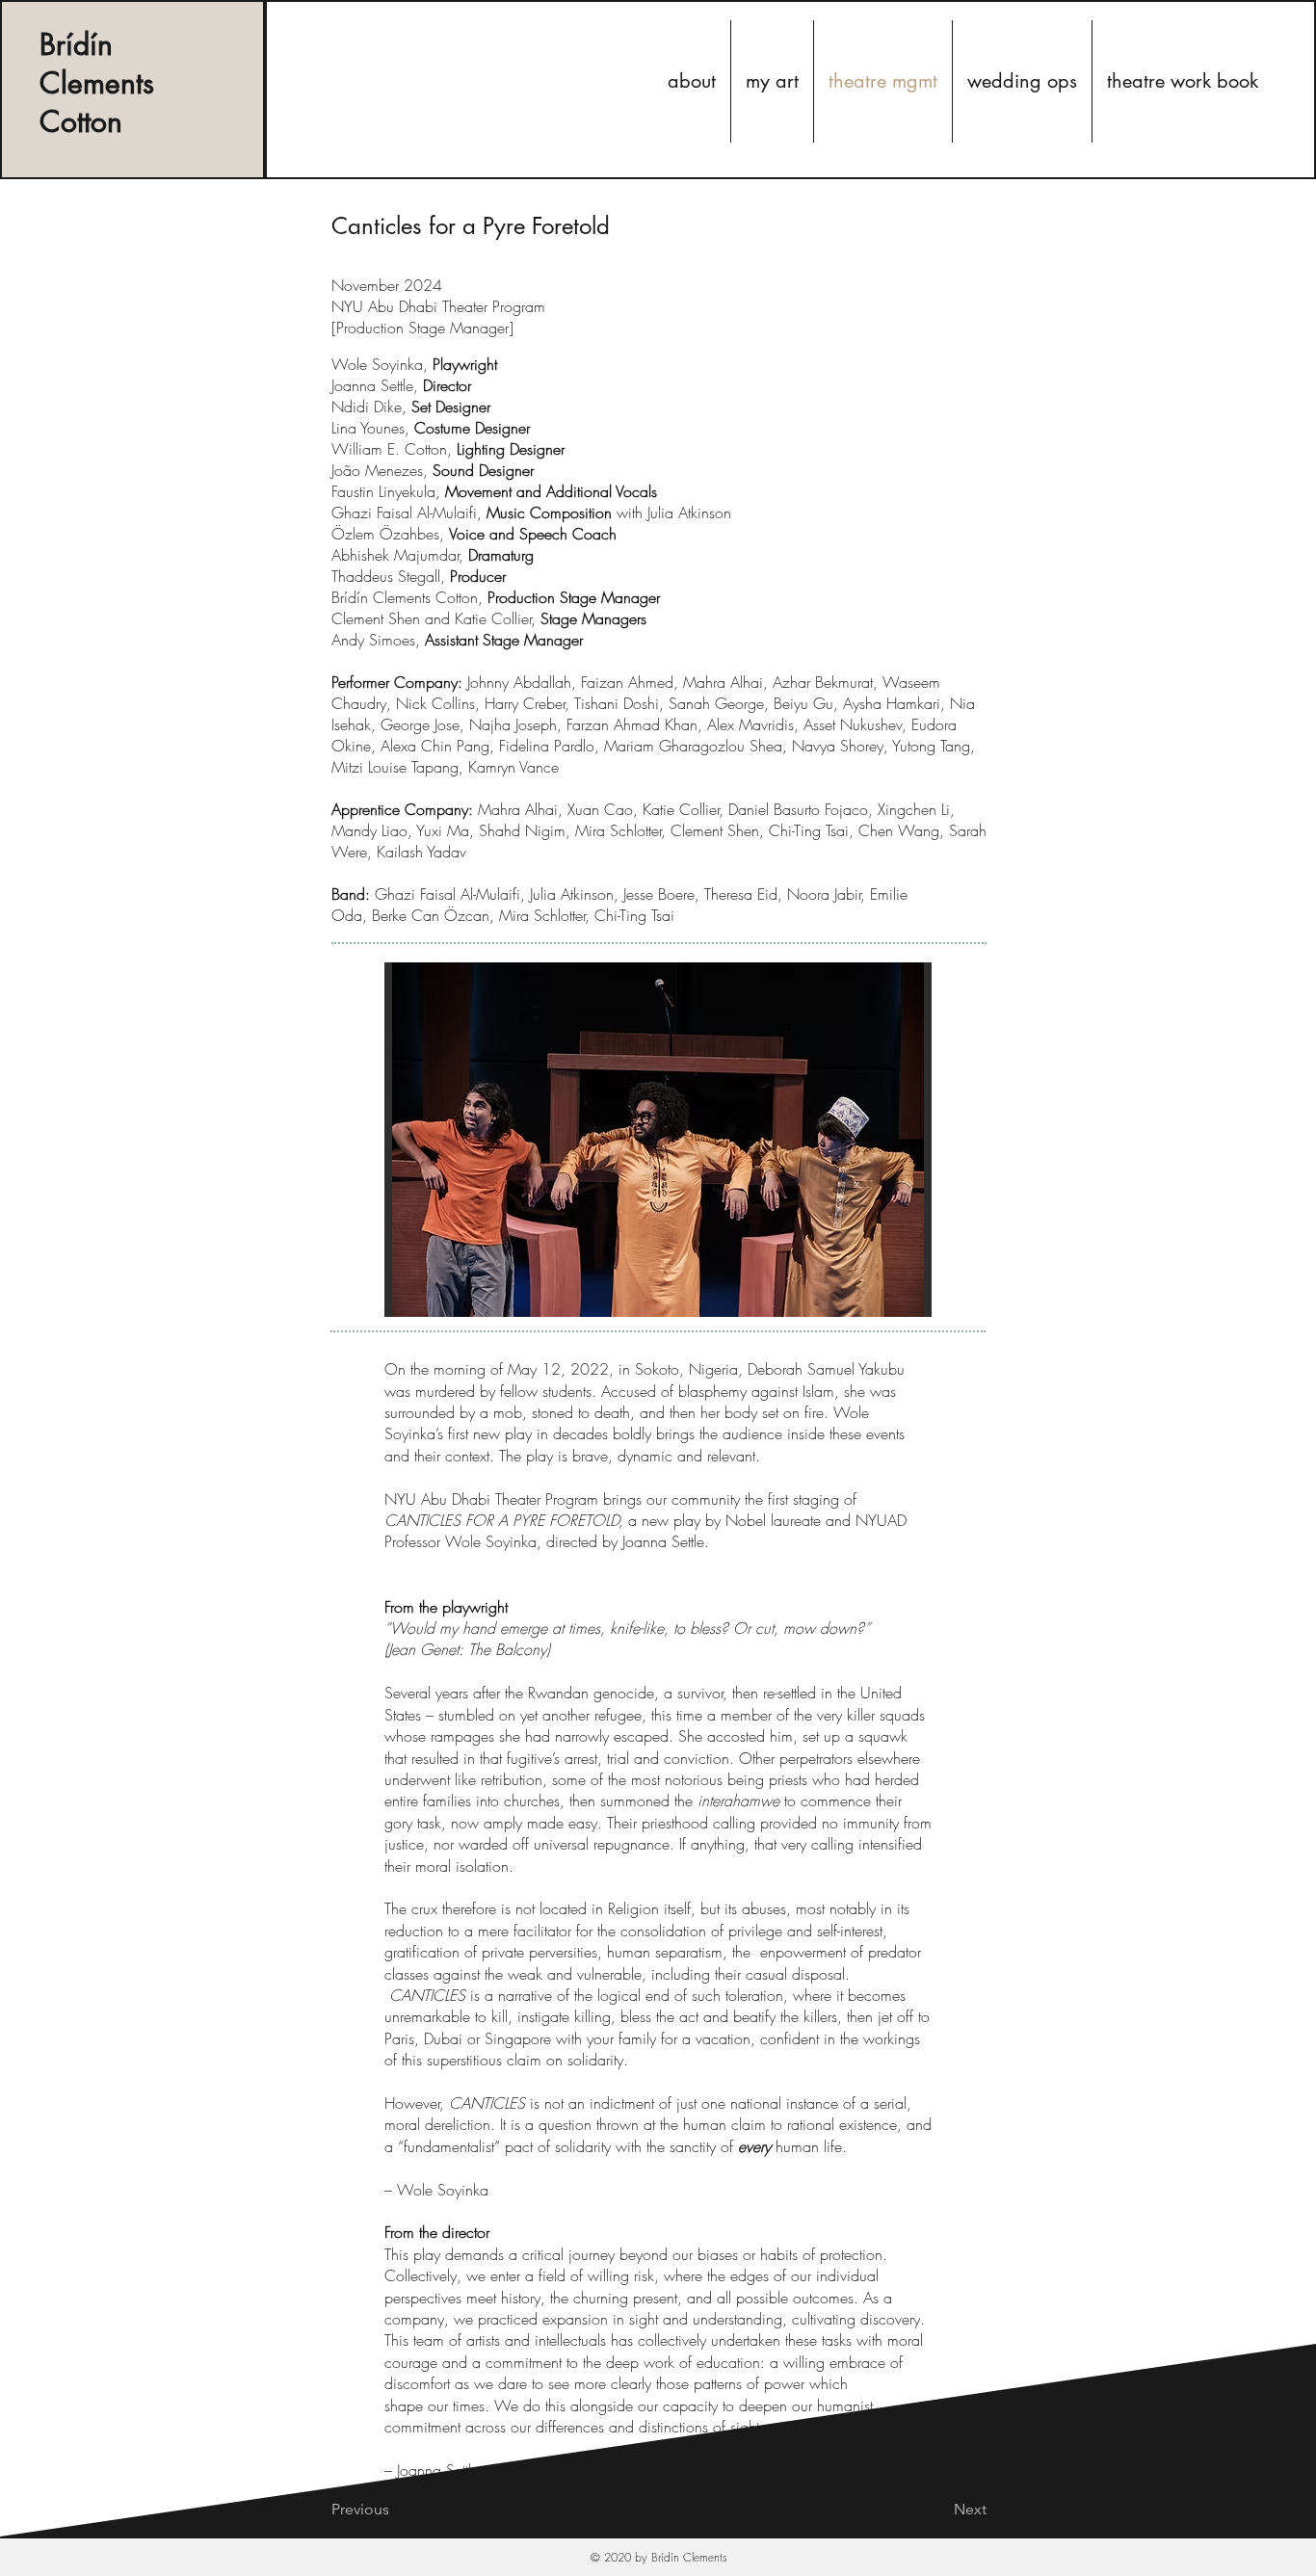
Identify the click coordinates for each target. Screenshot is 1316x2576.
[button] (658, 1140)
